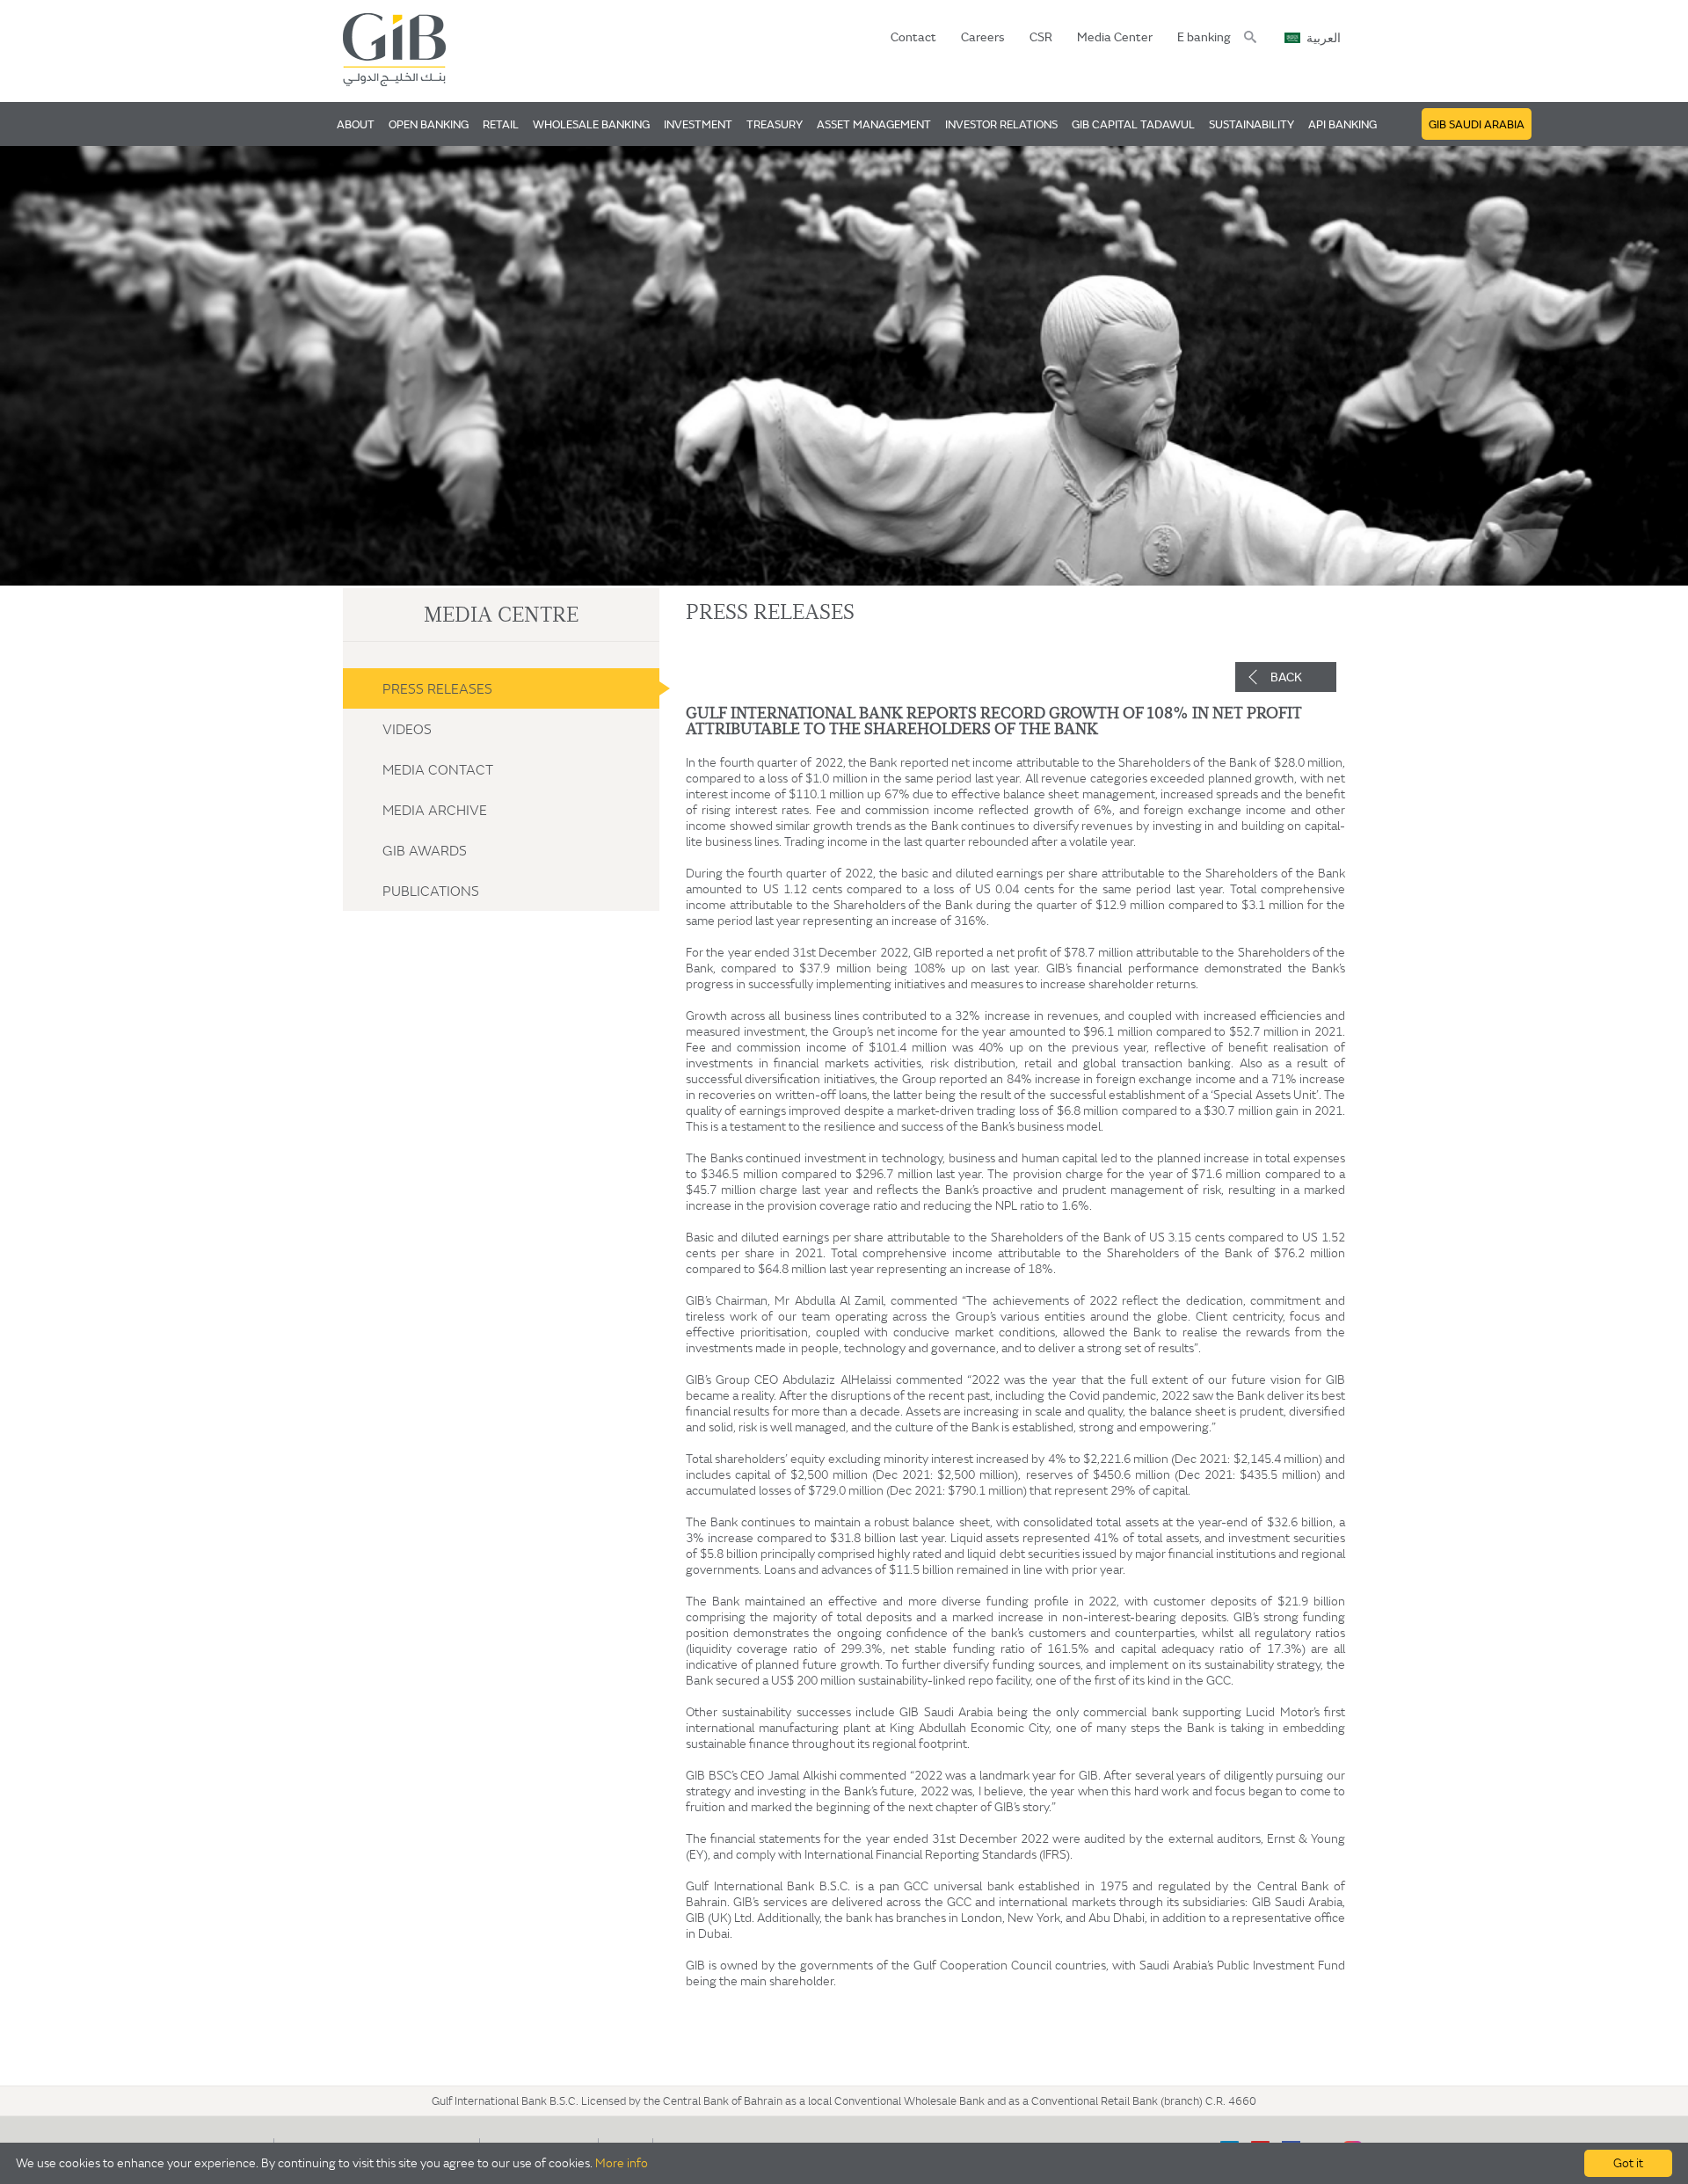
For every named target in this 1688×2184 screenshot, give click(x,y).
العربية (1324, 39)
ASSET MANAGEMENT (874, 124)
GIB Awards (425, 850)
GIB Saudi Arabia (1477, 124)
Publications (431, 891)
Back (1286, 677)
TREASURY (775, 124)
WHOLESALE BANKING (591, 124)
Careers (983, 37)
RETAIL (501, 124)
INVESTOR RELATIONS (1001, 124)
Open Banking (429, 124)
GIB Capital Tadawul (1133, 124)
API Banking (1342, 124)
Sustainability (1251, 124)
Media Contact (438, 769)
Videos (407, 729)
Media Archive (435, 810)
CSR (1041, 37)
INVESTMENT (698, 124)
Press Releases (437, 688)
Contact (913, 37)
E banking (1204, 37)
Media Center (1115, 37)
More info (622, 2163)
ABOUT (356, 124)
